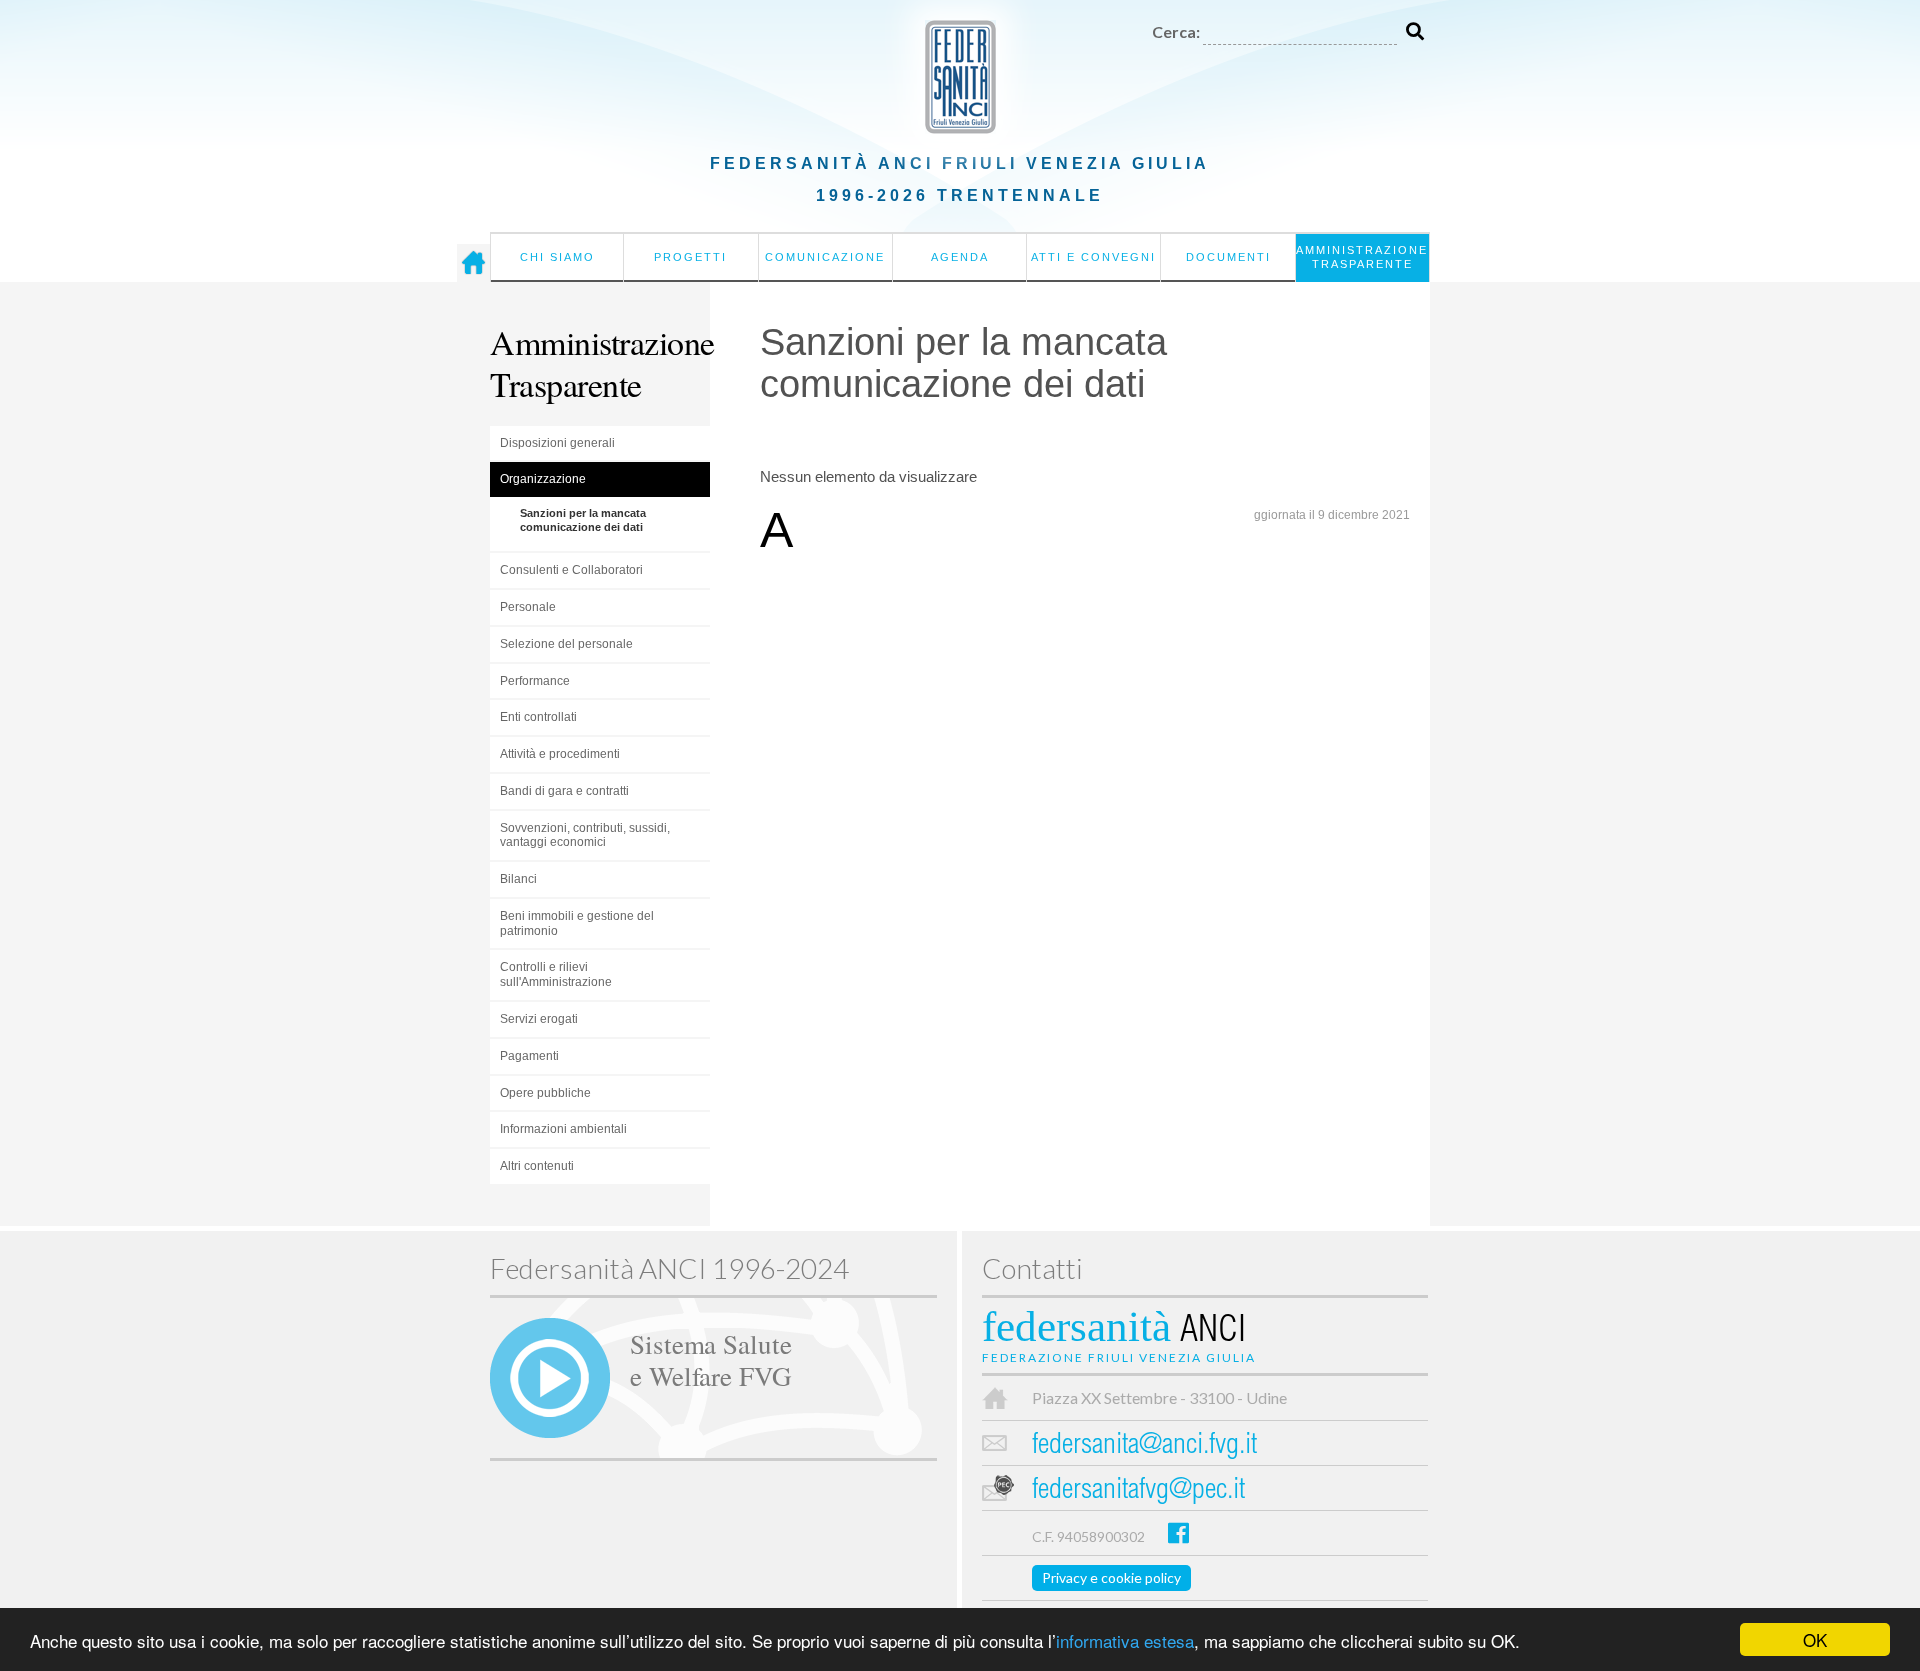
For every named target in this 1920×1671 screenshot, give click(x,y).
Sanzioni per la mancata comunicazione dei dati (583, 520)
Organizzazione (543, 479)
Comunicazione (825, 257)
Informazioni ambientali (563, 1129)
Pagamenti (529, 1056)
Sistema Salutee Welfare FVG (711, 1359)
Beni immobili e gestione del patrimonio (577, 923)
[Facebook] (1178, 1532)
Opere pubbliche (545, 1093)
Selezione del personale (566, 644)
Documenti (1228, 257)
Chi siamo (557, 257)
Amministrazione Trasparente (1362, 257)
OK (1815, 1639)
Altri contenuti (537, 1166)
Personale (528, 607)
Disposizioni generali (557, 443)
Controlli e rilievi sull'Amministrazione (556, 974)
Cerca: (1176, 31)
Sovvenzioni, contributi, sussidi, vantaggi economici (585, 835)
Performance (535, 681)
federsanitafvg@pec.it (1138, 1491)
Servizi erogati (539, 1019)
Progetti (690, 257)
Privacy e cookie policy (1111, 1577)
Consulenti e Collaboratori (571, 570)
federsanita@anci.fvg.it (1144, 1446)
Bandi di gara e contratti (564, 791)
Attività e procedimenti (560, 754)
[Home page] (473, 263)
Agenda (960, 257)
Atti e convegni (1093, 257)
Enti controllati (538, 717)
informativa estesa (1125, 1640)
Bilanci (518, 879)
